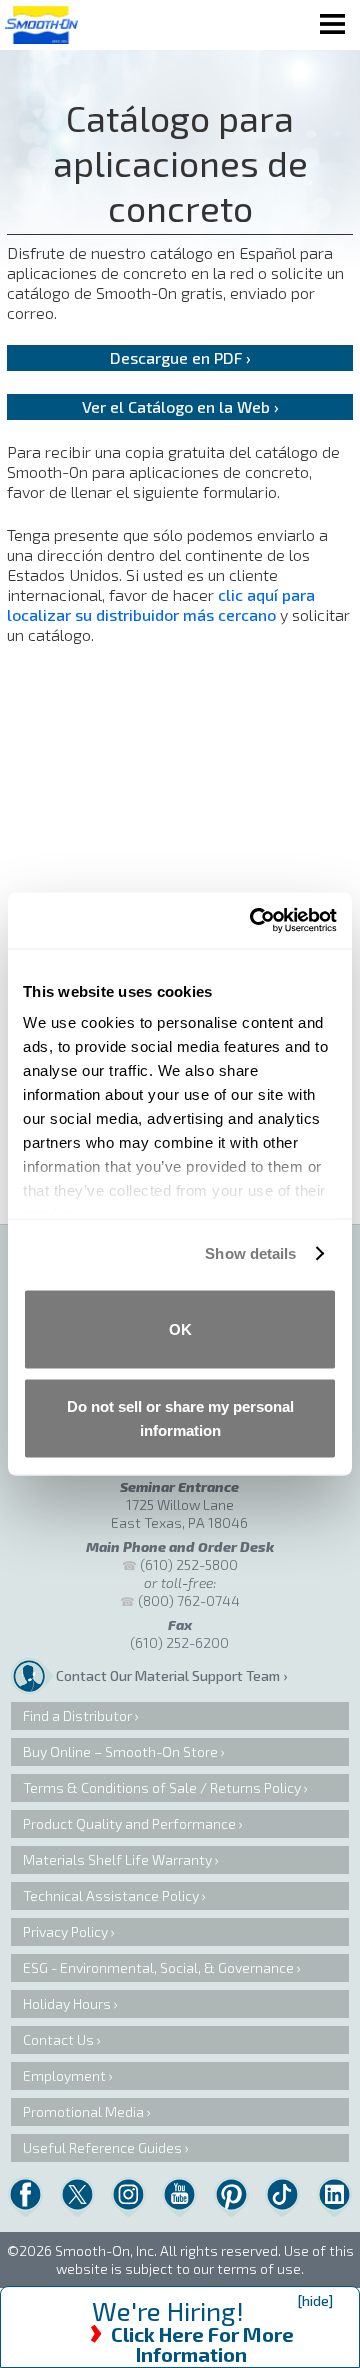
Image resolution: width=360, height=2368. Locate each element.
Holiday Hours (67, 2003)
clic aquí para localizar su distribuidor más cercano (161, 604)
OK (180, 1328)
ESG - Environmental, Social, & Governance (158, 1967)
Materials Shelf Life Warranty (117, 1859)
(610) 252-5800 (189, 1564)
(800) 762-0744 (189, 1600)
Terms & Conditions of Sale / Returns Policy (162, 1787)
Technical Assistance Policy (111, 1895)
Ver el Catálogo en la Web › (180, 406)
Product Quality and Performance (129, 1823)
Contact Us (58, 2039)
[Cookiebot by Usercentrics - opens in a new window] (254, 921)
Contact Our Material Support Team (168, 1675)
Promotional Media (83, 2111)
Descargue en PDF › (180, 357)
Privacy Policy (65, 1931)
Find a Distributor (77, 1715)
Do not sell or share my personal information (180, 1418)
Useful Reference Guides (102, 2147)
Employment (64, 2075)
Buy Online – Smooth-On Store (120, 1751)
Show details (250, 1253)
